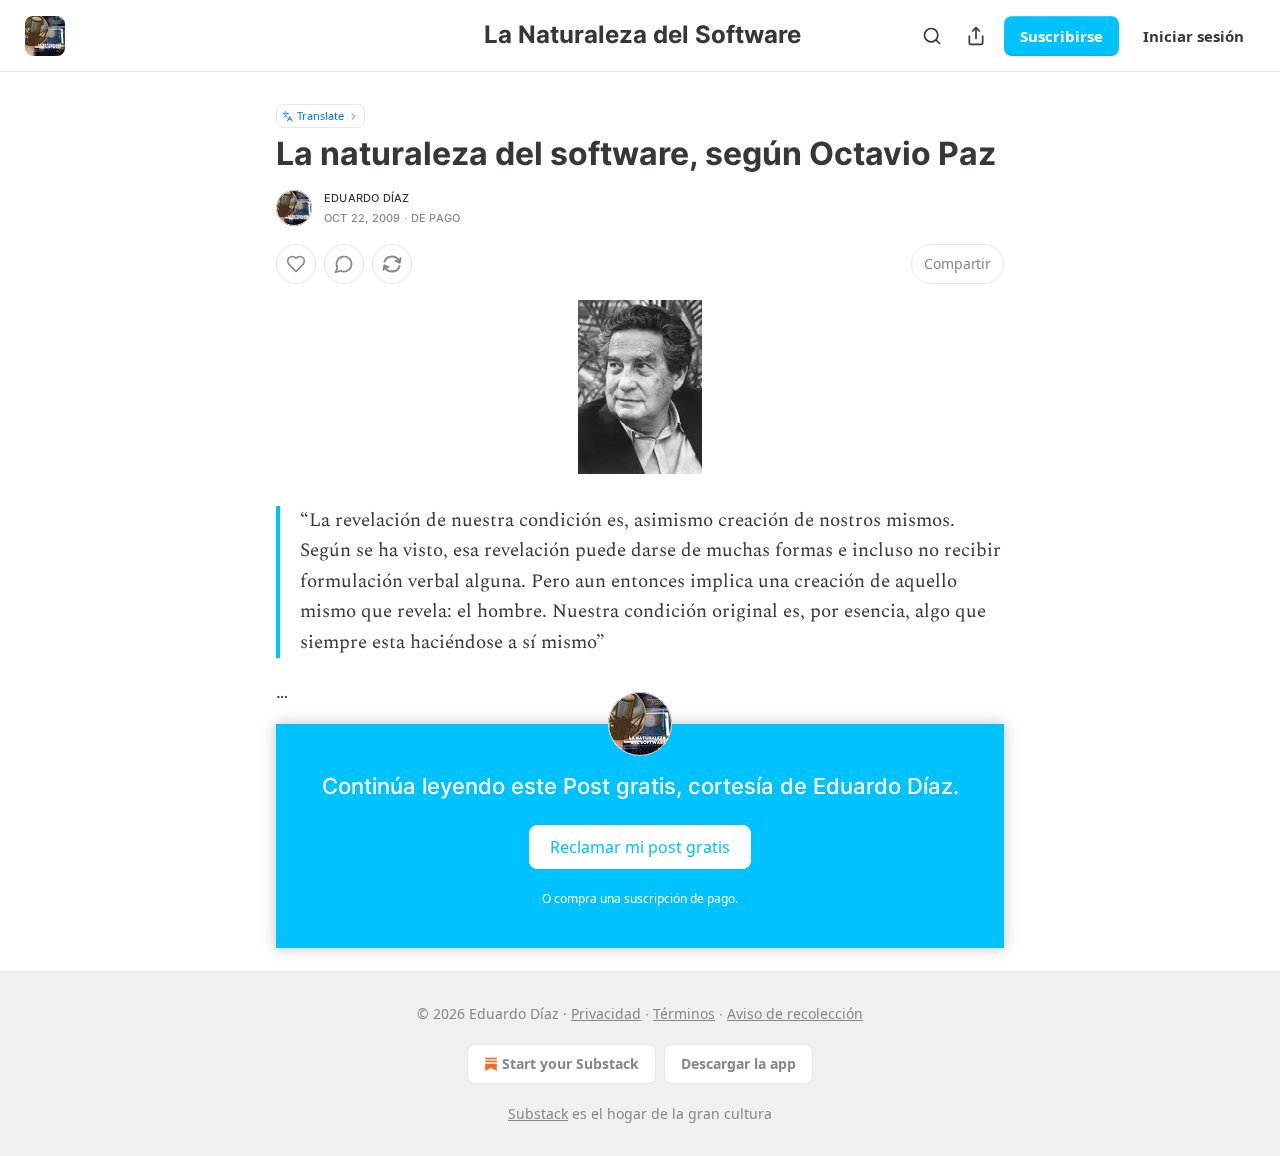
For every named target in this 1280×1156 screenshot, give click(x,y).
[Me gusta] (296, 264)
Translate (320, 115)
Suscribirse (1061, 36)
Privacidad (606, 1013)
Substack (538, 1113)
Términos (684, 1013)
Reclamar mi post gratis (640, 847)
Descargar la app (738, 1063)
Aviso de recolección (795, 1013)
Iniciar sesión (1193, 36)
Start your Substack (570, 1063)
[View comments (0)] (344, 264)
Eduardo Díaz (366, 198)
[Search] (932, 36)
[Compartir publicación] (976, 36)
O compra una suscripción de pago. (640, 898)
